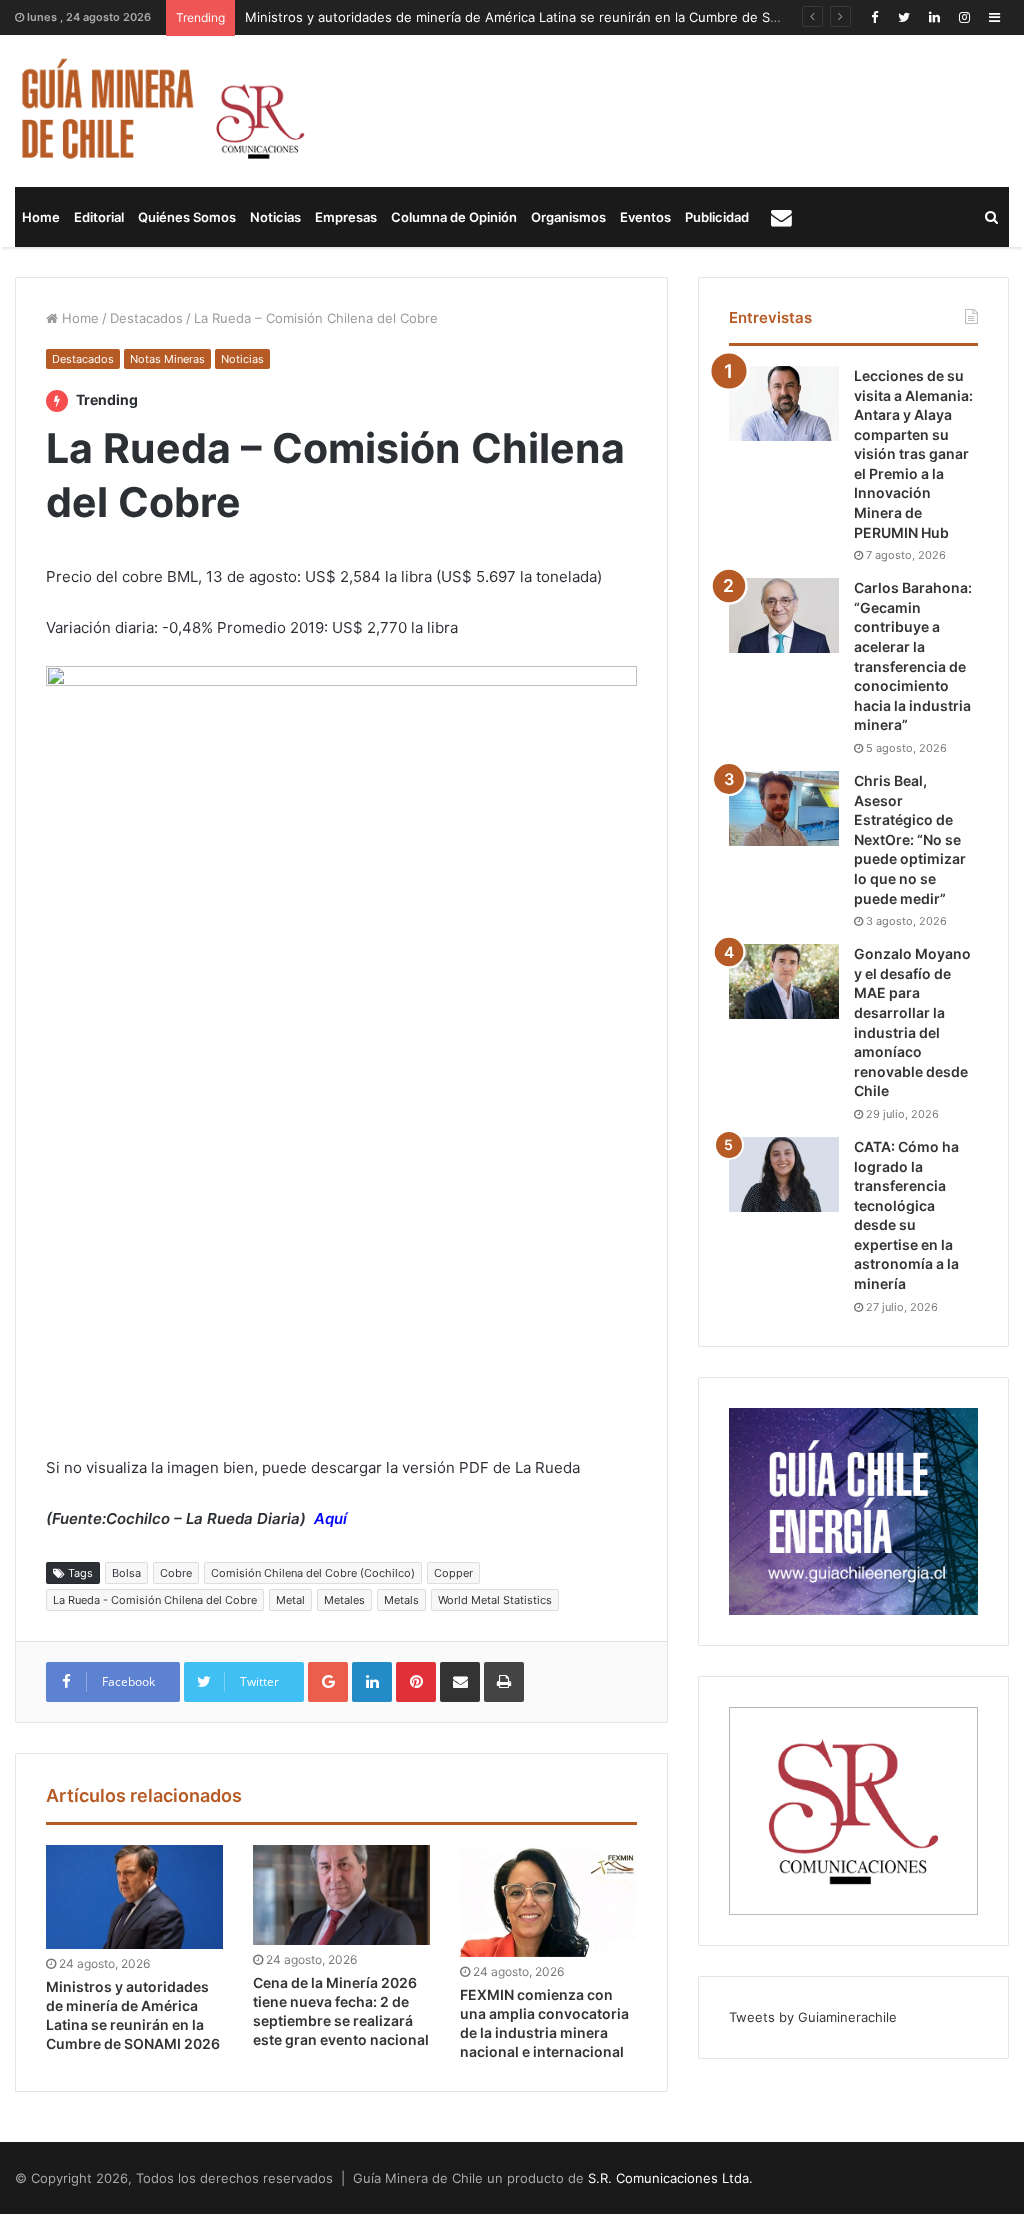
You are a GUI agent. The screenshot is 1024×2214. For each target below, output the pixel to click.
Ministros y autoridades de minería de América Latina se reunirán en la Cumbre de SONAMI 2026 (547, 17)
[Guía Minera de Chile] (160, 111)
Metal (290, 1600)
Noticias (275, 217)
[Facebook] (874, 17)
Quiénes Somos (187, 217)
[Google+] (328, 1682)
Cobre (176, 1573)
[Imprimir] (504, 1682)
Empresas (346, 217)
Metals (401, 1600)
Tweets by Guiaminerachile (813, 2017)
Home (41, 217)
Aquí (330, 1518)
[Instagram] (964, 17)
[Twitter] (904, 17)
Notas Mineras (167, 359)
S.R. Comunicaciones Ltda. (670, 2178)
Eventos (645, 217)
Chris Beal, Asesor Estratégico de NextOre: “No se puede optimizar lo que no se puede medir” (910, 839)
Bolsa (126, 1573)
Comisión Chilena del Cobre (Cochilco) (313, 1573)
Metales (344, 1600)
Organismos (568, 217)
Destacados (146, 318)
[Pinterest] (416, 1682)
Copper (453, 1573)
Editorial (99, 217)
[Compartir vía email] (460, 1682)
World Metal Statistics (495, 1600)
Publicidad (717, 217)
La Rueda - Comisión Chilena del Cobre (155, 1600)
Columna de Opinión (454, 217)
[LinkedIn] (934, 17)
